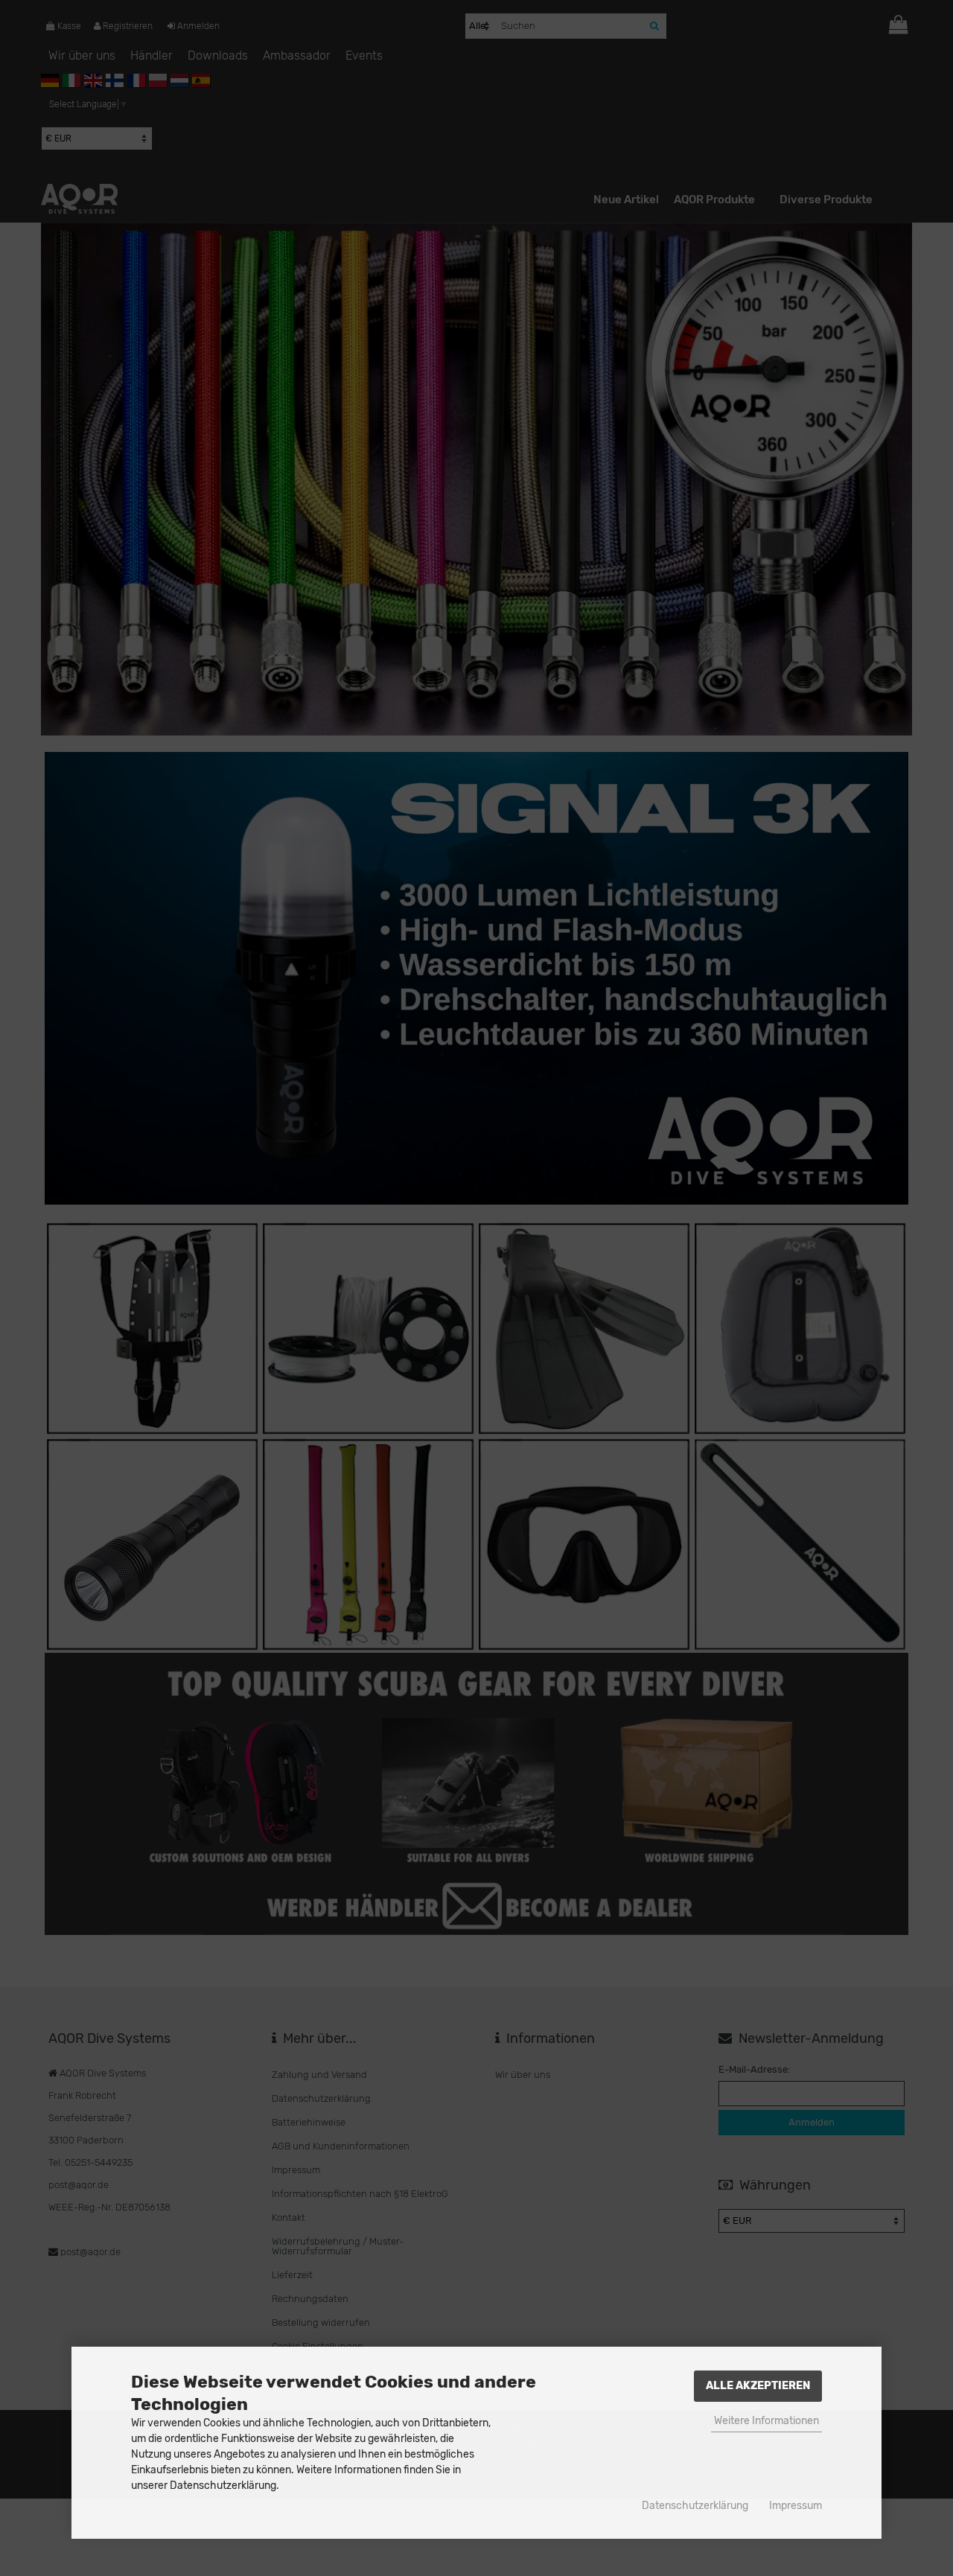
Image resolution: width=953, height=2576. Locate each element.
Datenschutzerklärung (695, 2506)
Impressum (796, 2506)
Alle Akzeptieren (758, 2386)
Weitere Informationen (766, 2421)
